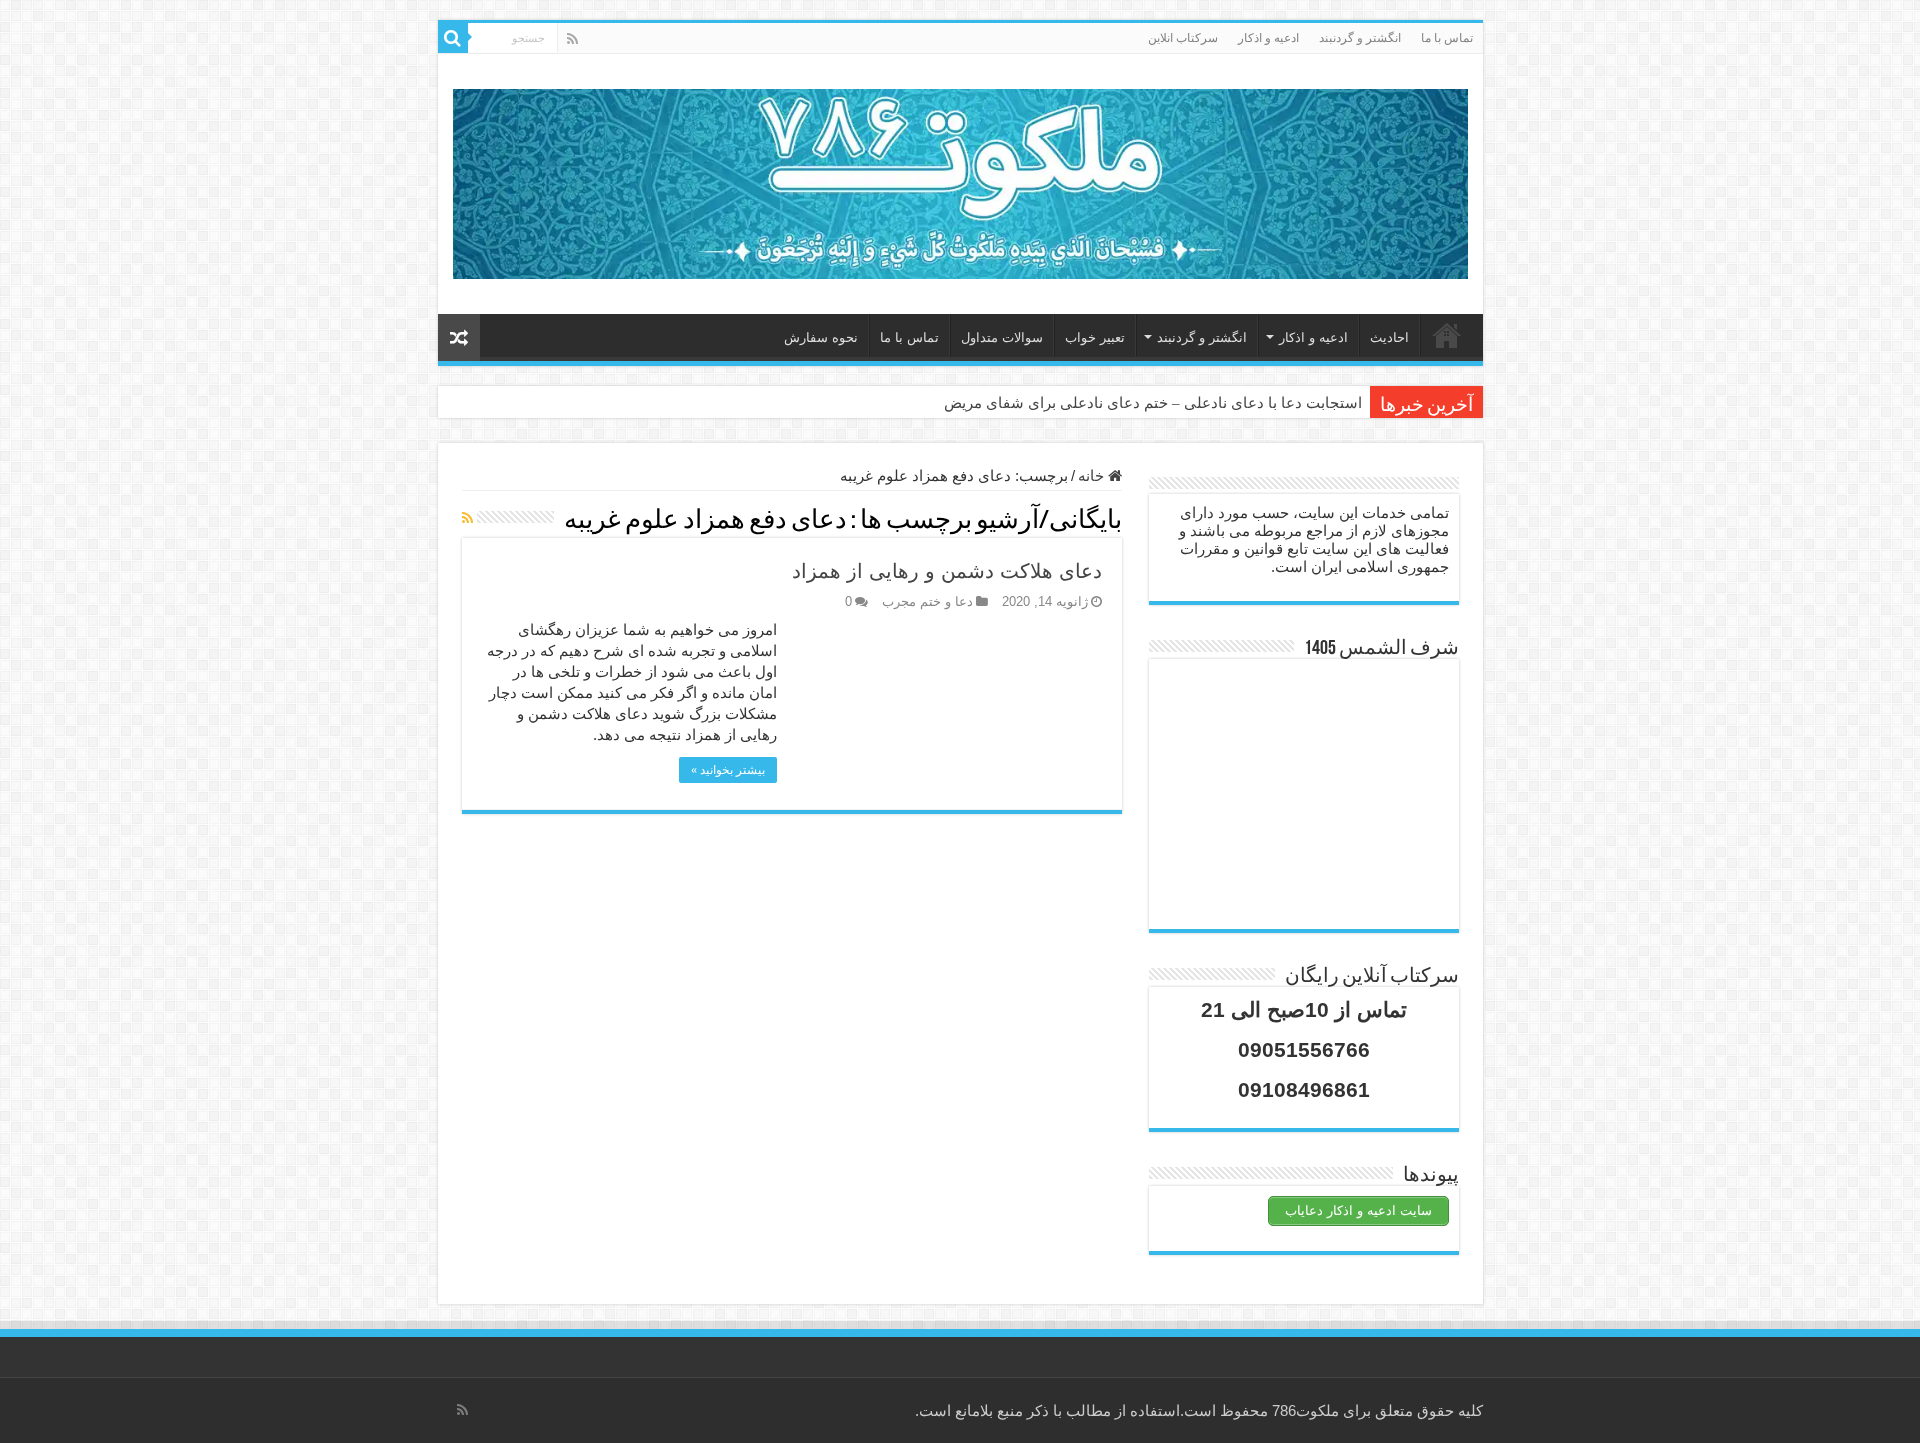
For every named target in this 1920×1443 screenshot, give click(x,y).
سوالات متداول (1002, 337)
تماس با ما (1447, 38)
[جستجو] (453, 38)
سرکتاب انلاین (1183, 38)
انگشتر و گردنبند (1360, 38)
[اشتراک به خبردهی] (467, 518)
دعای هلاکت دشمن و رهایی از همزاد (947, 571)
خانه (1447, 335)
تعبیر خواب (1095, 337)
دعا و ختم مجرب (927, 601)
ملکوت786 (1305, 1410)
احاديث (1389, 337)
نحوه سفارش (821, 337)
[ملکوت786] (960, 180)
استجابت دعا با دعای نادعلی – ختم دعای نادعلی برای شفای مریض (1153, 403)
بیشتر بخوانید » (728, 770)
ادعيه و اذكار (1268, 38)
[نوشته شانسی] (459, 337)
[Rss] (572, 39)
